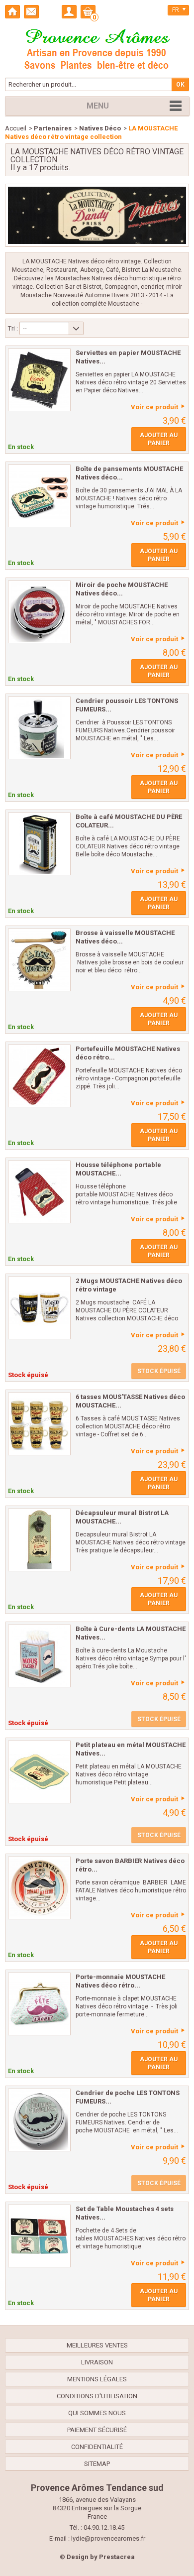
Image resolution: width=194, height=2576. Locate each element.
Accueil (16, 128)
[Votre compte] (69, 12)
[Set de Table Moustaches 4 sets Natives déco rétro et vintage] (39, 2236)
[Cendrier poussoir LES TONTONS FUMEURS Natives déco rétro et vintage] (39, 728)
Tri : (13, 328)
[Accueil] (12, 12)
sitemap (97, 2464)
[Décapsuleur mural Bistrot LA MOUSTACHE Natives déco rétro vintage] (39, 1540)
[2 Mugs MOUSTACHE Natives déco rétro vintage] (39, 1308)
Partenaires (53, 128)
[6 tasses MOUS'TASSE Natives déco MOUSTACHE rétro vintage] (39, 1424)
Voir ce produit (154, 407)
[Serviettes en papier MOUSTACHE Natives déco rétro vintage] (39, 380)
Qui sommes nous (97, 2413)
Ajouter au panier (159, 439)
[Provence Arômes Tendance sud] (97, 48)
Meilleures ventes (97, 2345)
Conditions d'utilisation (97, 2396)
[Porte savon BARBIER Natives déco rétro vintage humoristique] (39, 1888)
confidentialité (97, 2447)
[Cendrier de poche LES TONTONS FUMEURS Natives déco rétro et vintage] (39, 2120)
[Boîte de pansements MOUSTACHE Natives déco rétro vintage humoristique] (39, 496)
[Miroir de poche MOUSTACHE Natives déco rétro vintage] (39, 612)
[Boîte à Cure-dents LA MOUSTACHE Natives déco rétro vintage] (39, 1656)
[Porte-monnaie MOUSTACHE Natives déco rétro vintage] (39, 2004)
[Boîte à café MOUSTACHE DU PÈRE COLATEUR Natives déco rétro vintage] (39, 844)
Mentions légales (97, 2379)
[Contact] (31, 12)
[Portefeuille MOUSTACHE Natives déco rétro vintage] (39, 1076)
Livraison (97, 2362)
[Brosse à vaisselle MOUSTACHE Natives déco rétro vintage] (39, 960)
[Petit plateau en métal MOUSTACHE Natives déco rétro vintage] (39, 1772)
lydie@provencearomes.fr (108, 2538)
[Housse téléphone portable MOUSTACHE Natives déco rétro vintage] (39, 1192)
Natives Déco (100, 128)
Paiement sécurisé (97, 2430)
